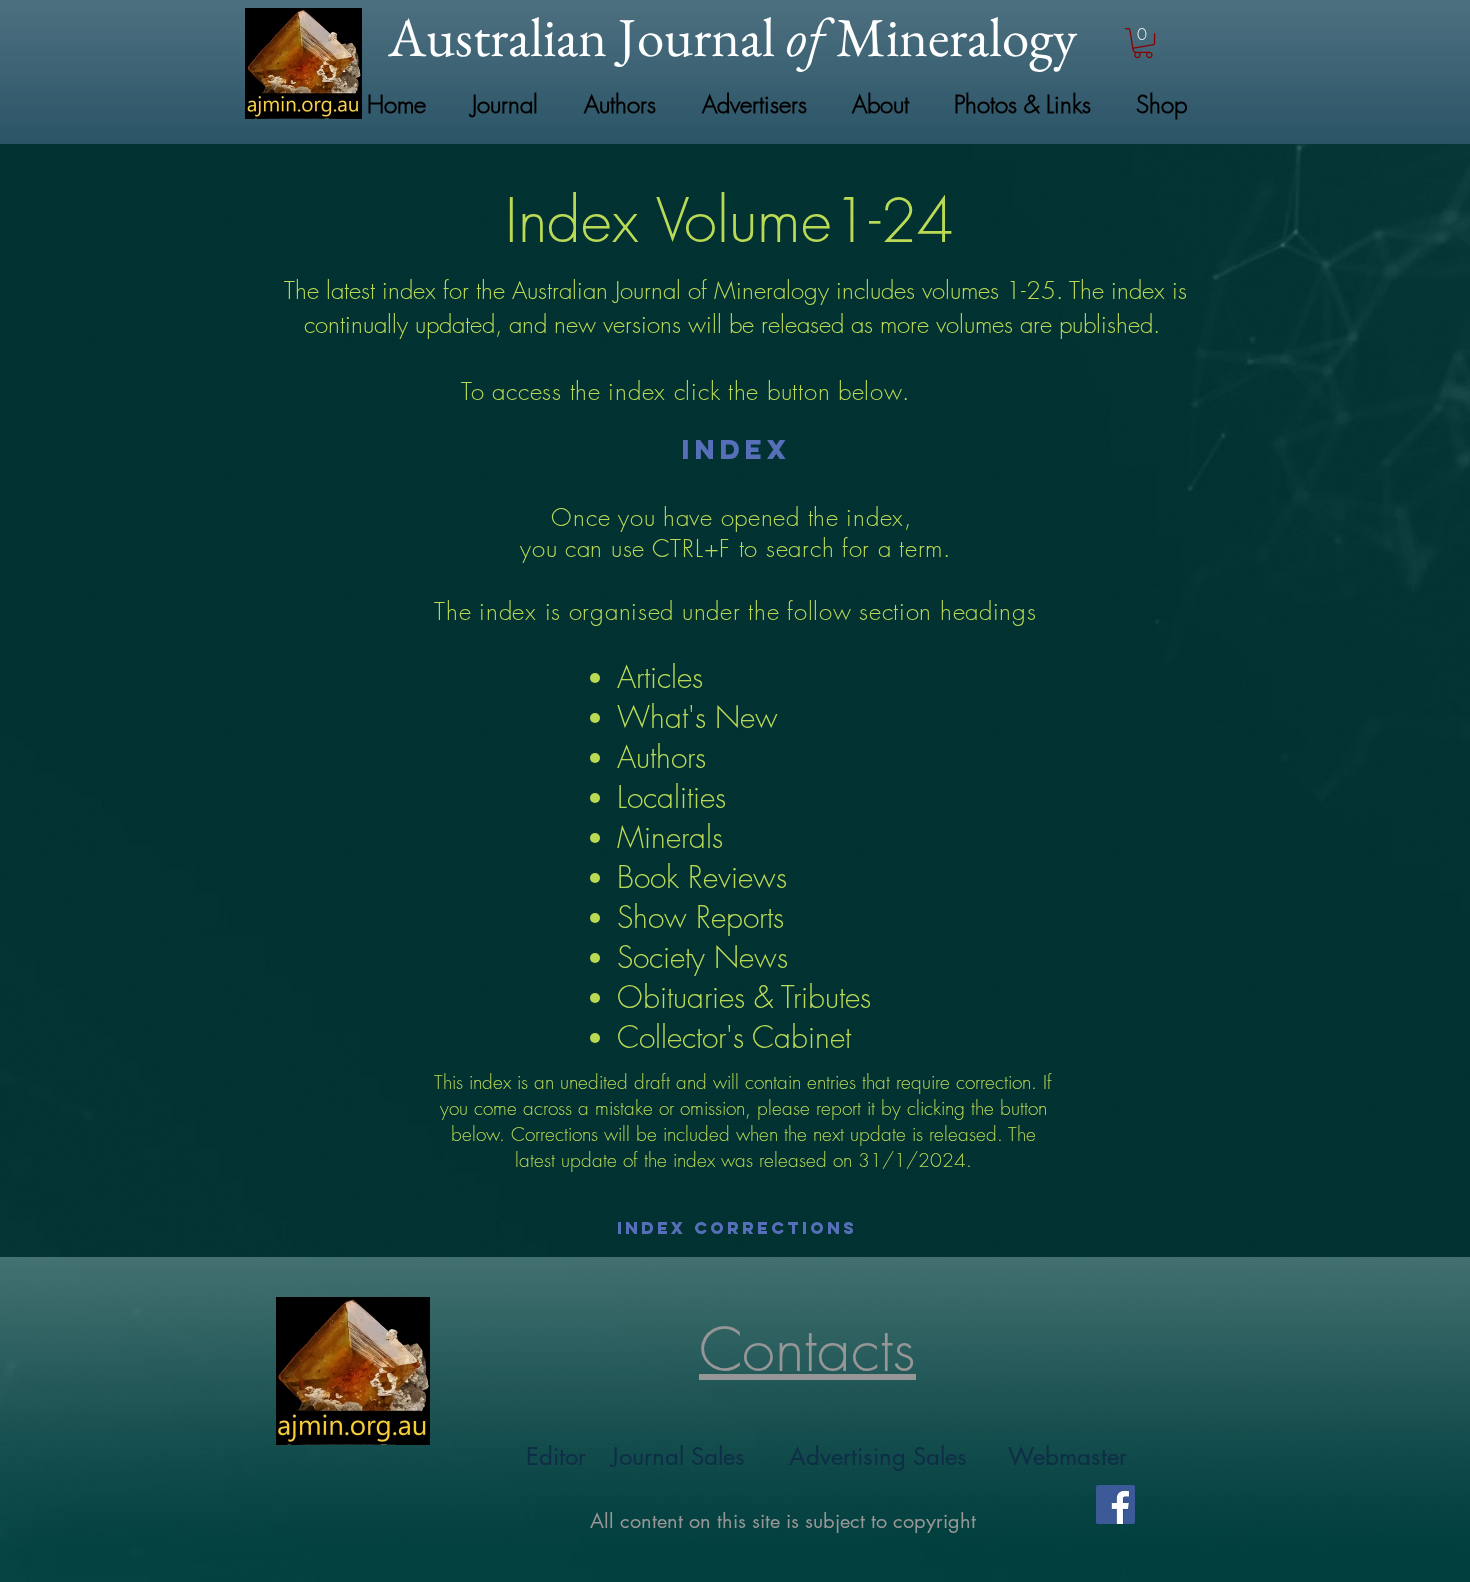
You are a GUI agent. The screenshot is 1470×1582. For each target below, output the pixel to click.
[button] (1143, 43)
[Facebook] (1115, 1504)
